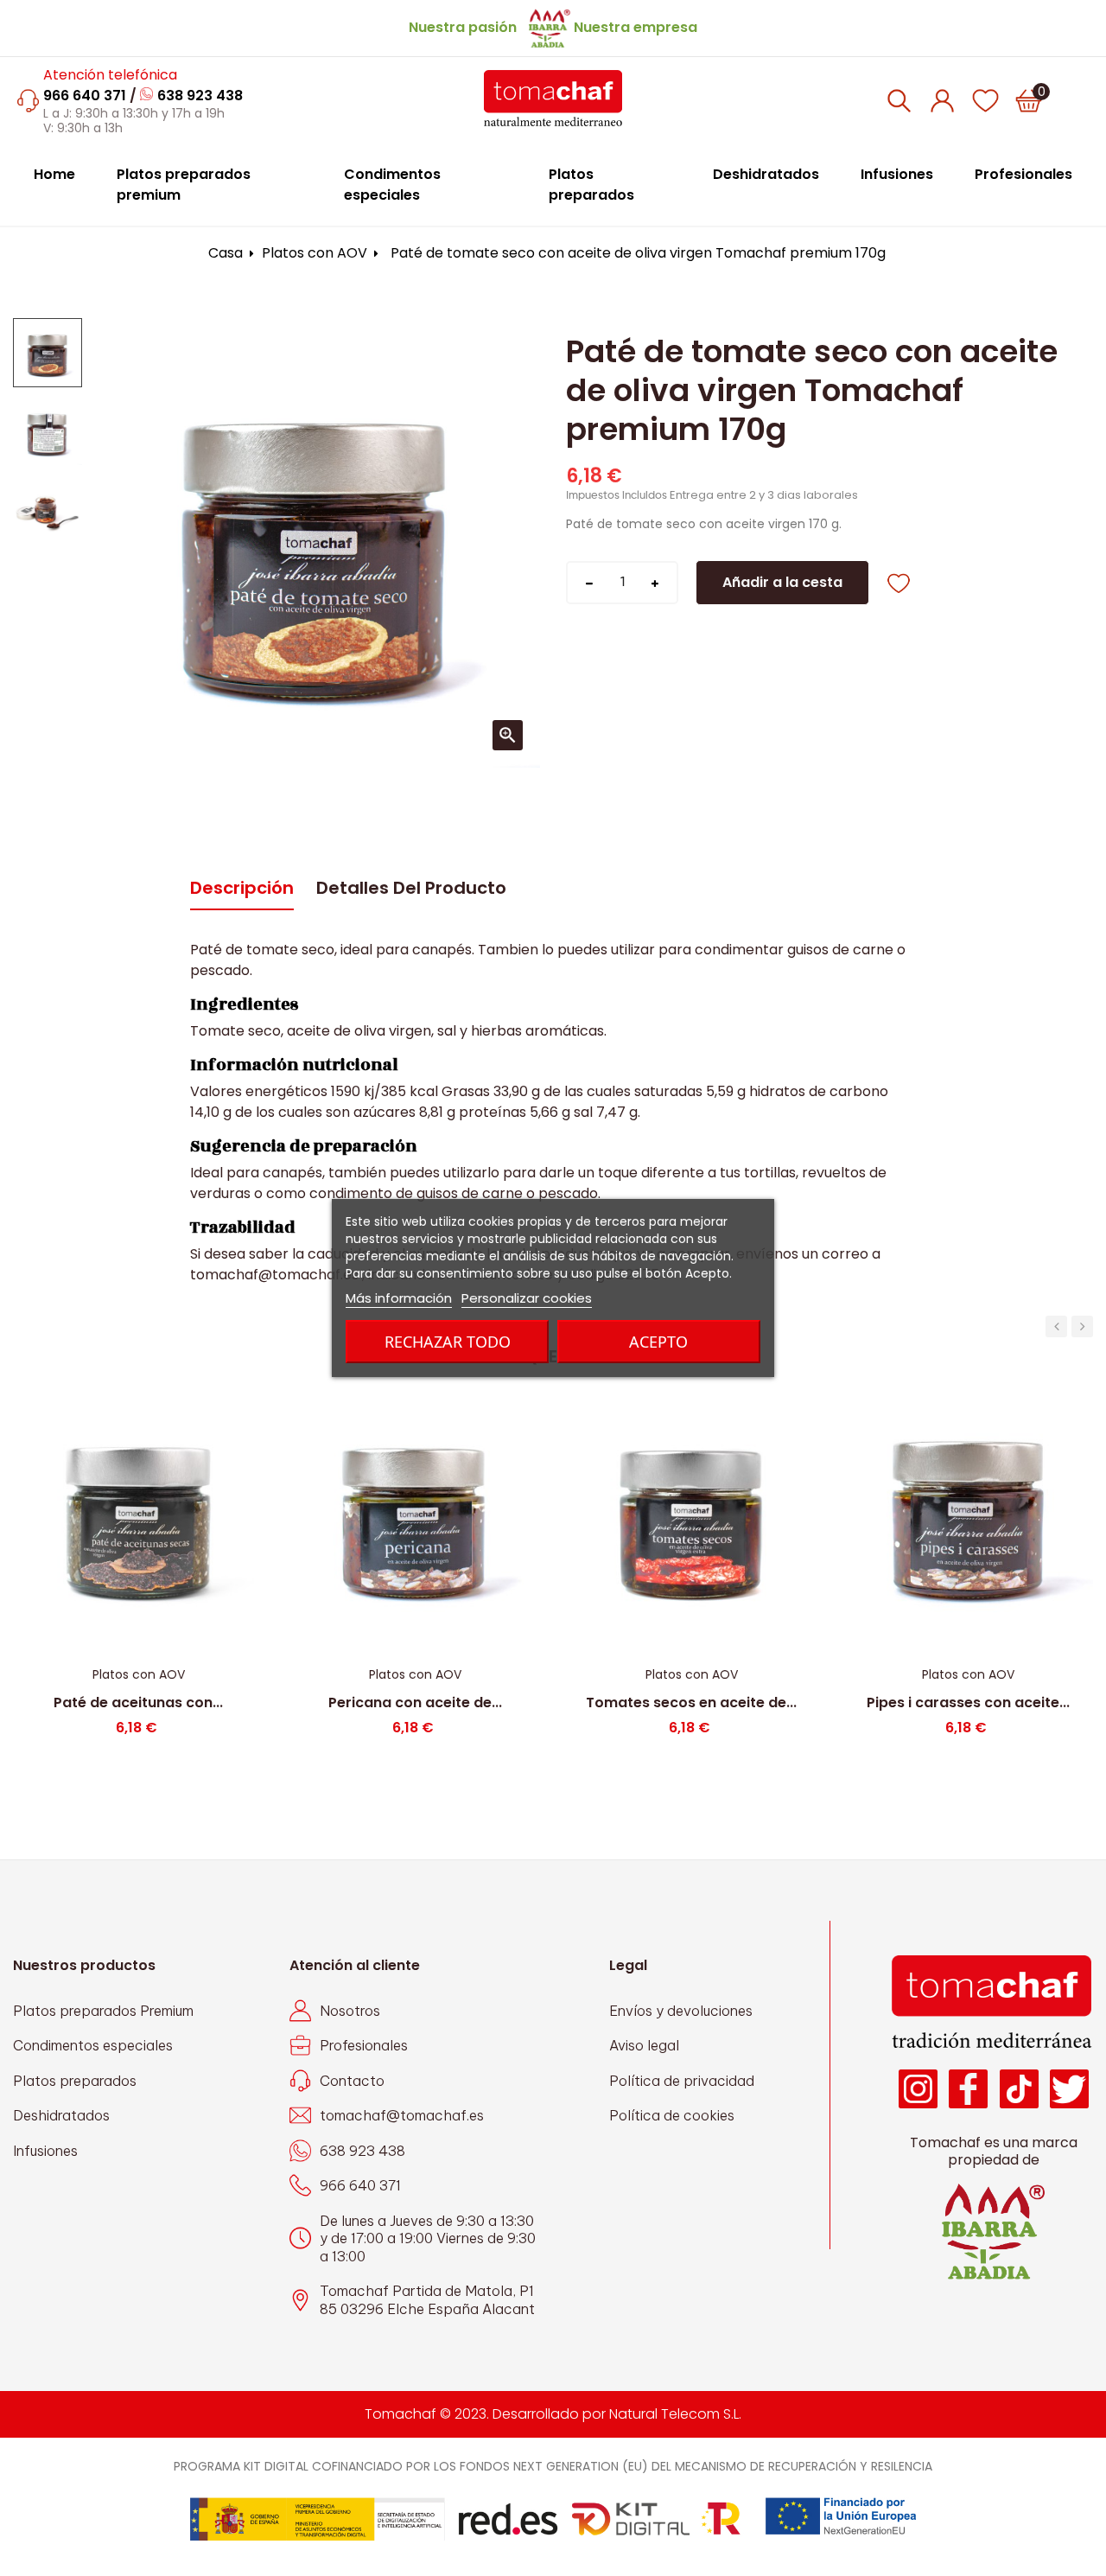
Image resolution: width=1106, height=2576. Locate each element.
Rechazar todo (448, 1342)
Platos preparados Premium (103, 2011)
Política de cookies (672, 2115)
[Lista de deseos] (985, 100)
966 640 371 (85, 96)
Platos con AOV (139, 1674)
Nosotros (350, 2011)
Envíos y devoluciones (681, 2011)
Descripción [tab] (242, 888)
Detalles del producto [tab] (411, 888)
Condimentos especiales (93, 2045)
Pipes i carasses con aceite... (968, 1702)
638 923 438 (200, 96)
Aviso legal (644, 2045)
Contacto (352, 2081)
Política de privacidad (682, 2081)
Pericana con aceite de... (415, 1702)
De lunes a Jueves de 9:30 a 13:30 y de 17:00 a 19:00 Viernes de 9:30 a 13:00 (428, 2238)
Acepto (658, 1342)
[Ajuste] (942, 100)
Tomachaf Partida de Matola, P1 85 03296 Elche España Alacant (427, 2300)
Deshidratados (61, 2115)
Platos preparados (75, 2081)
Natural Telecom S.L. (675, 2414)
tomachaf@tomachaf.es (402, 2115)
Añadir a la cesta (782, 582)
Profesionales (364, 2045)
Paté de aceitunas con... (138, 1702)
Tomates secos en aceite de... (691, 1702)
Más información (399, 1298)
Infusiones (45, 2151)
